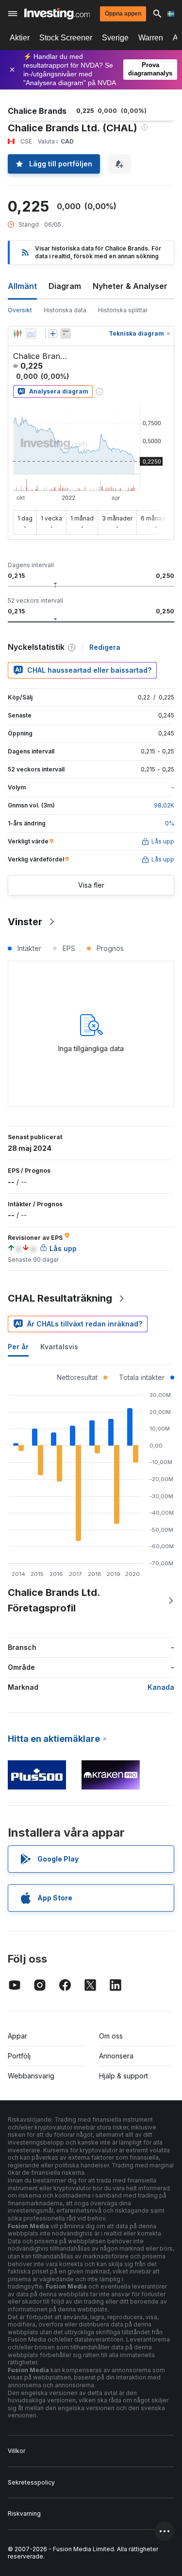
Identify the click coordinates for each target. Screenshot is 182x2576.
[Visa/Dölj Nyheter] (66, 334)
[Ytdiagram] (31, 334)
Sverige (115, 38)
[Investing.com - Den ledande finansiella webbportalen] (57, 14)
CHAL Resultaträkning (60, 1298)
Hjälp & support (124, 2076)
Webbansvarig (31, 2076)
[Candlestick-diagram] (17, 334)
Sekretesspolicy (31, 2482)
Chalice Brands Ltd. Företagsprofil (54, 1600)
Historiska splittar (123, 310)
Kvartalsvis (59, 1347)
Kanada (161, 1687)
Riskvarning (24, 2513)
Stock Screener (66, 38)
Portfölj (19, 2056)
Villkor (17, 2451)
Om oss (111, 2036)
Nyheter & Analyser (130, 286)
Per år (18, 1347)
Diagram (65, 286)
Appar (17, 2036)
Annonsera (116, 2056)
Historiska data (65, 310)
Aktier (20, 38)
